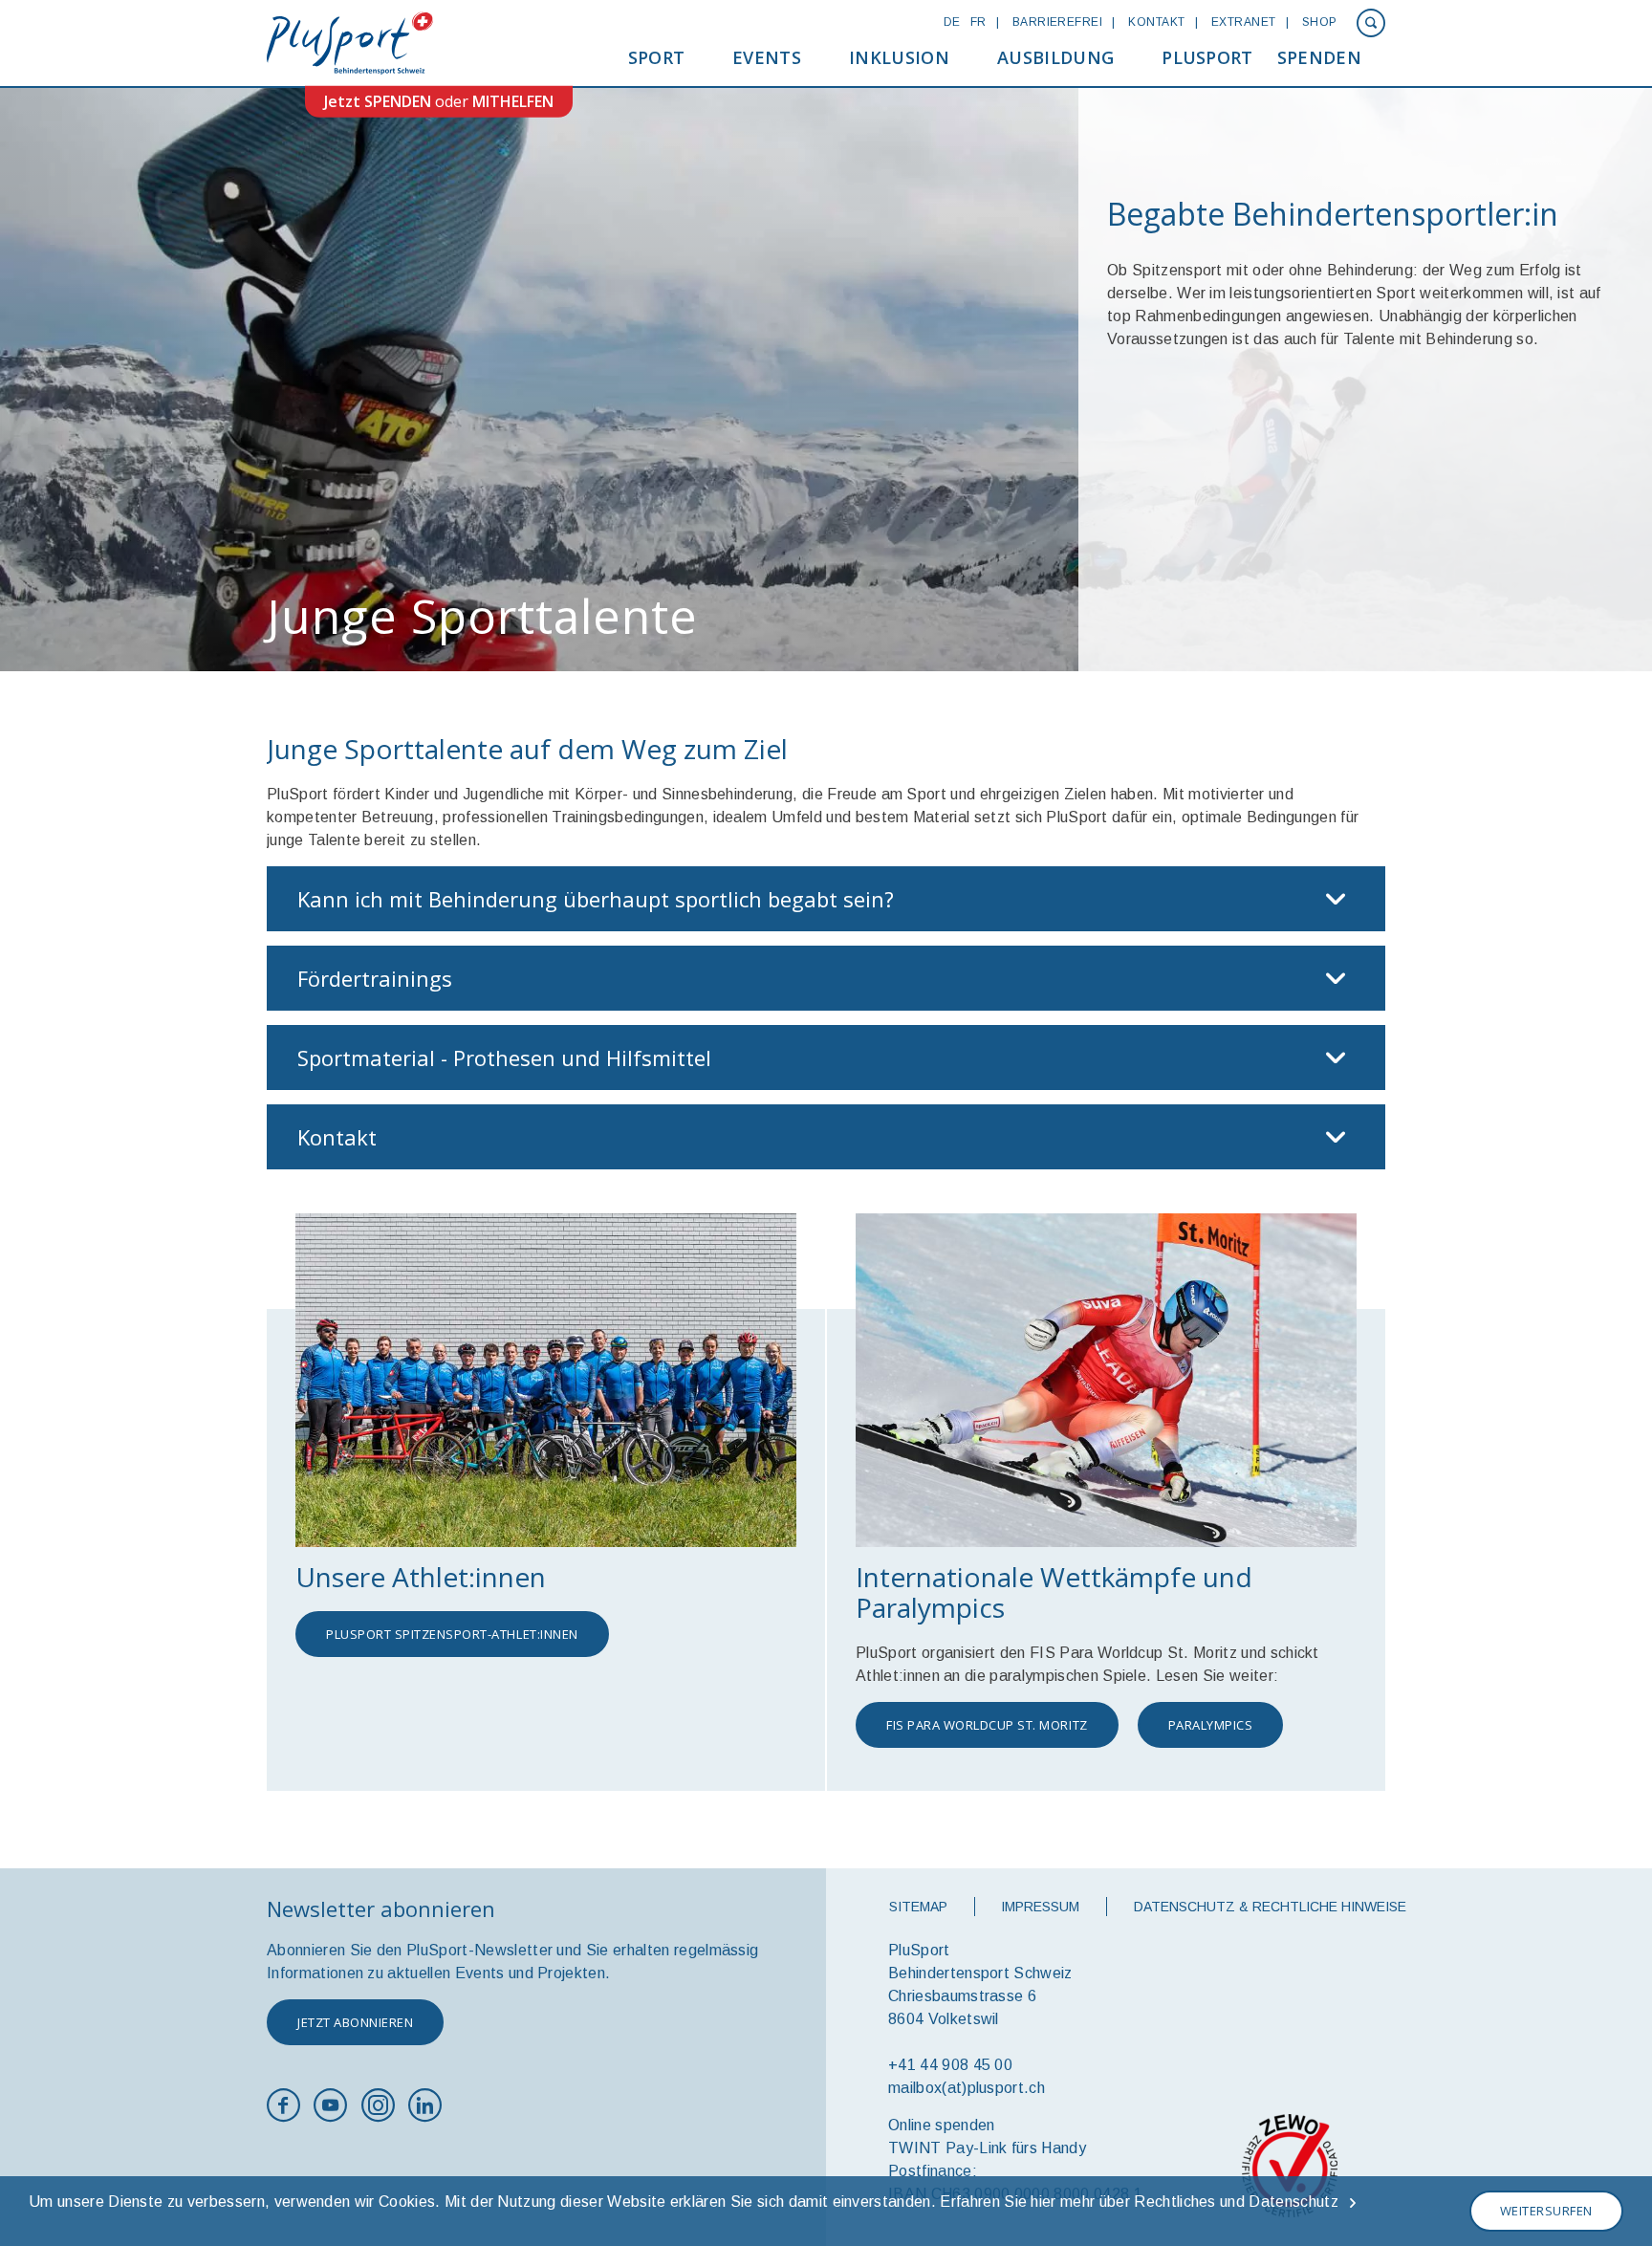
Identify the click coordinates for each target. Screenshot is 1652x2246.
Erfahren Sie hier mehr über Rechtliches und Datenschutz (1139, 2202)
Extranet (1244, 22)
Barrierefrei (1058, 22)
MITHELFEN (513, 101)
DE (952, 22)
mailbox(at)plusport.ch (967, 2088)
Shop (1320, 22)
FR (978, 22)
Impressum (1040, 1907)
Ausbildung (1055, 57)
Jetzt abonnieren (355, 2022)
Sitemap (918, 1907)
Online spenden (941, 2125)
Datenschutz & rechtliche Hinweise (1270, 1907)
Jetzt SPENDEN (378, 101)
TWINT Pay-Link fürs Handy (987, 2148)
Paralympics (1211, 1725)
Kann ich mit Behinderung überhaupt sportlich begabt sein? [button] (596, 899)
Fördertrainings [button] (375, 978)
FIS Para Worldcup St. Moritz (987, 1725)
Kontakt (1156, 22)
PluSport (1207, 57)
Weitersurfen (1546, 2211)
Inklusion (899, 57)
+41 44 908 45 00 (950, 2065)
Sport (657, 57)
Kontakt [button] (337, 1137)
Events (767, 57)
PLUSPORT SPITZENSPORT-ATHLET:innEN (452, 1634)
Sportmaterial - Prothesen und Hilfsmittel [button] (504, 1058)
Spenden (1319, 57)
